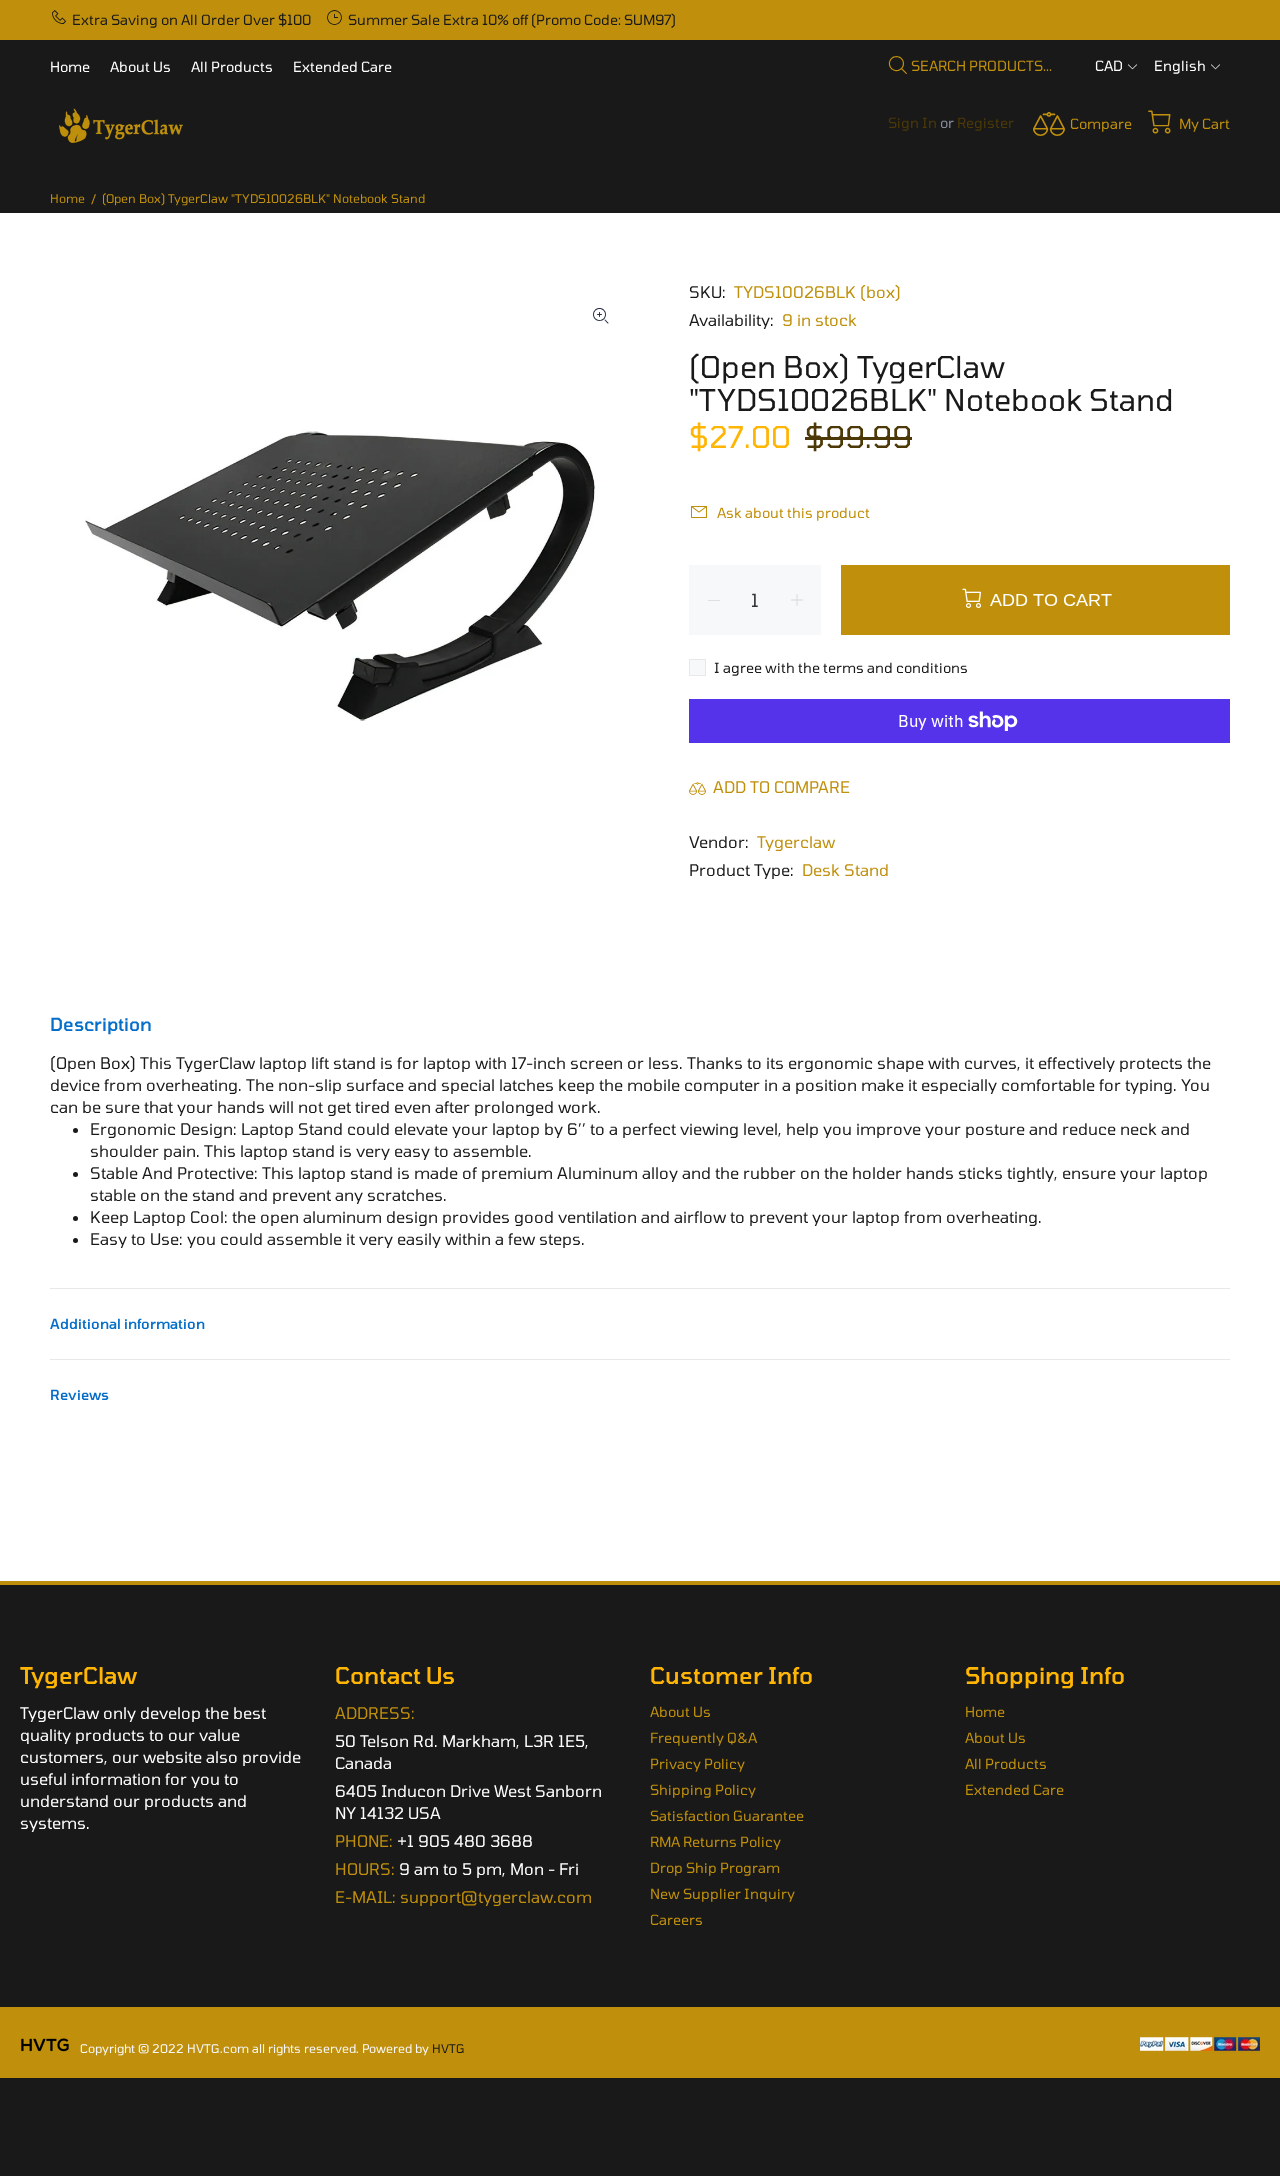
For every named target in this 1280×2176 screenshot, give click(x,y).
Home (67, 198)
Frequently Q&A (703, 1737)
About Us (680, 1711)
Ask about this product (793, 512)
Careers (676, 1919)
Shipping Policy (703, 1789)
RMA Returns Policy (715, 1841)
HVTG (448, 2048)
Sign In (912, 122)
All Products (1006, 1763)
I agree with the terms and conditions (841, 667)
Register (985, 122)
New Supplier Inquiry (722, 1893)
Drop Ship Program (715, 1867)
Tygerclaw (796, 841)
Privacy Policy (697, 1763)
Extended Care (1014, 1789)
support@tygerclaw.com (496, 1896)
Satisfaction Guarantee (727, 1815)
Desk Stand (845, 869)
